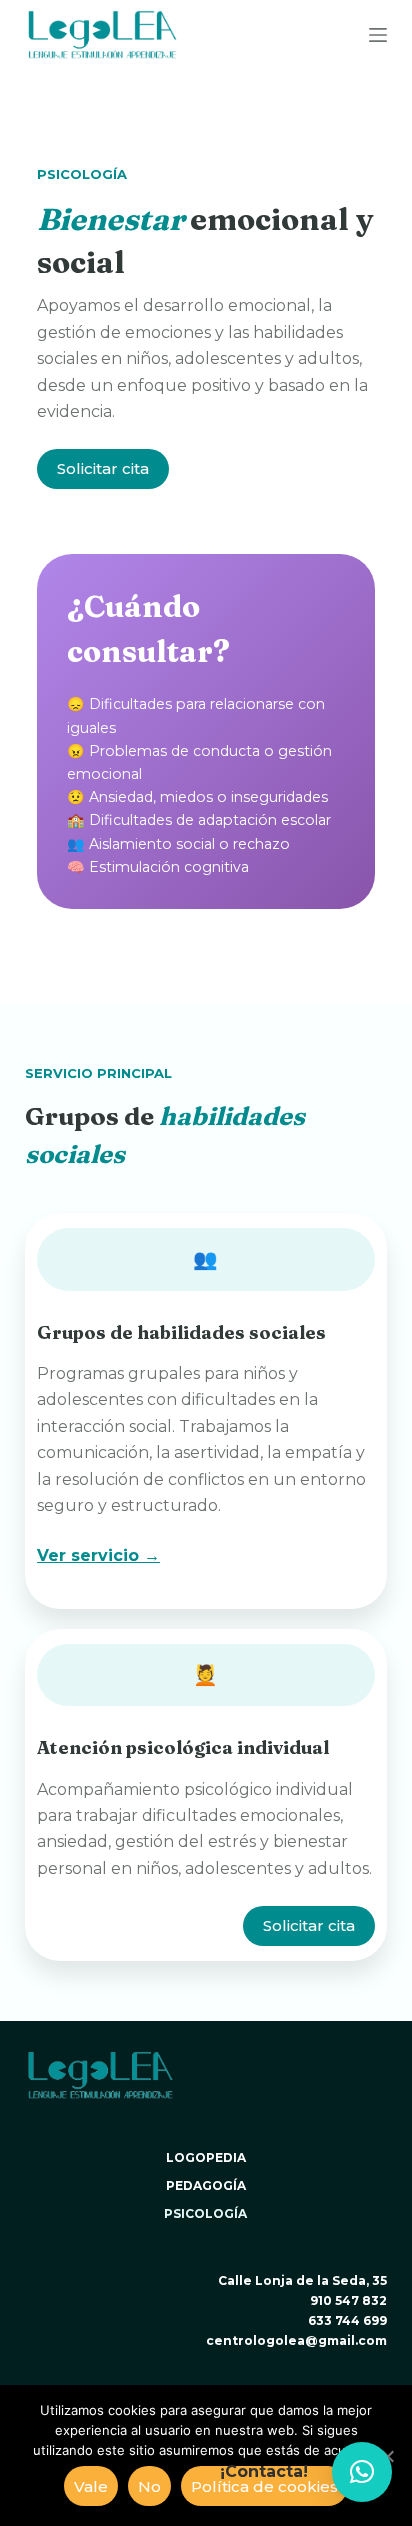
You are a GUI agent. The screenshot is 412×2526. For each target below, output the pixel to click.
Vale (91, 2486)
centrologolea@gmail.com (296, 2340)
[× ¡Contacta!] (362, 2472)
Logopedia (206, 2157)
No (149, 2486)
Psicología (205, 2213)
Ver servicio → (98, 1555)
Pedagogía (206, 2185)
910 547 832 (348, 2300)
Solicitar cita (103, 468)
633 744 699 (347, 2320)
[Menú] (378, 35)
